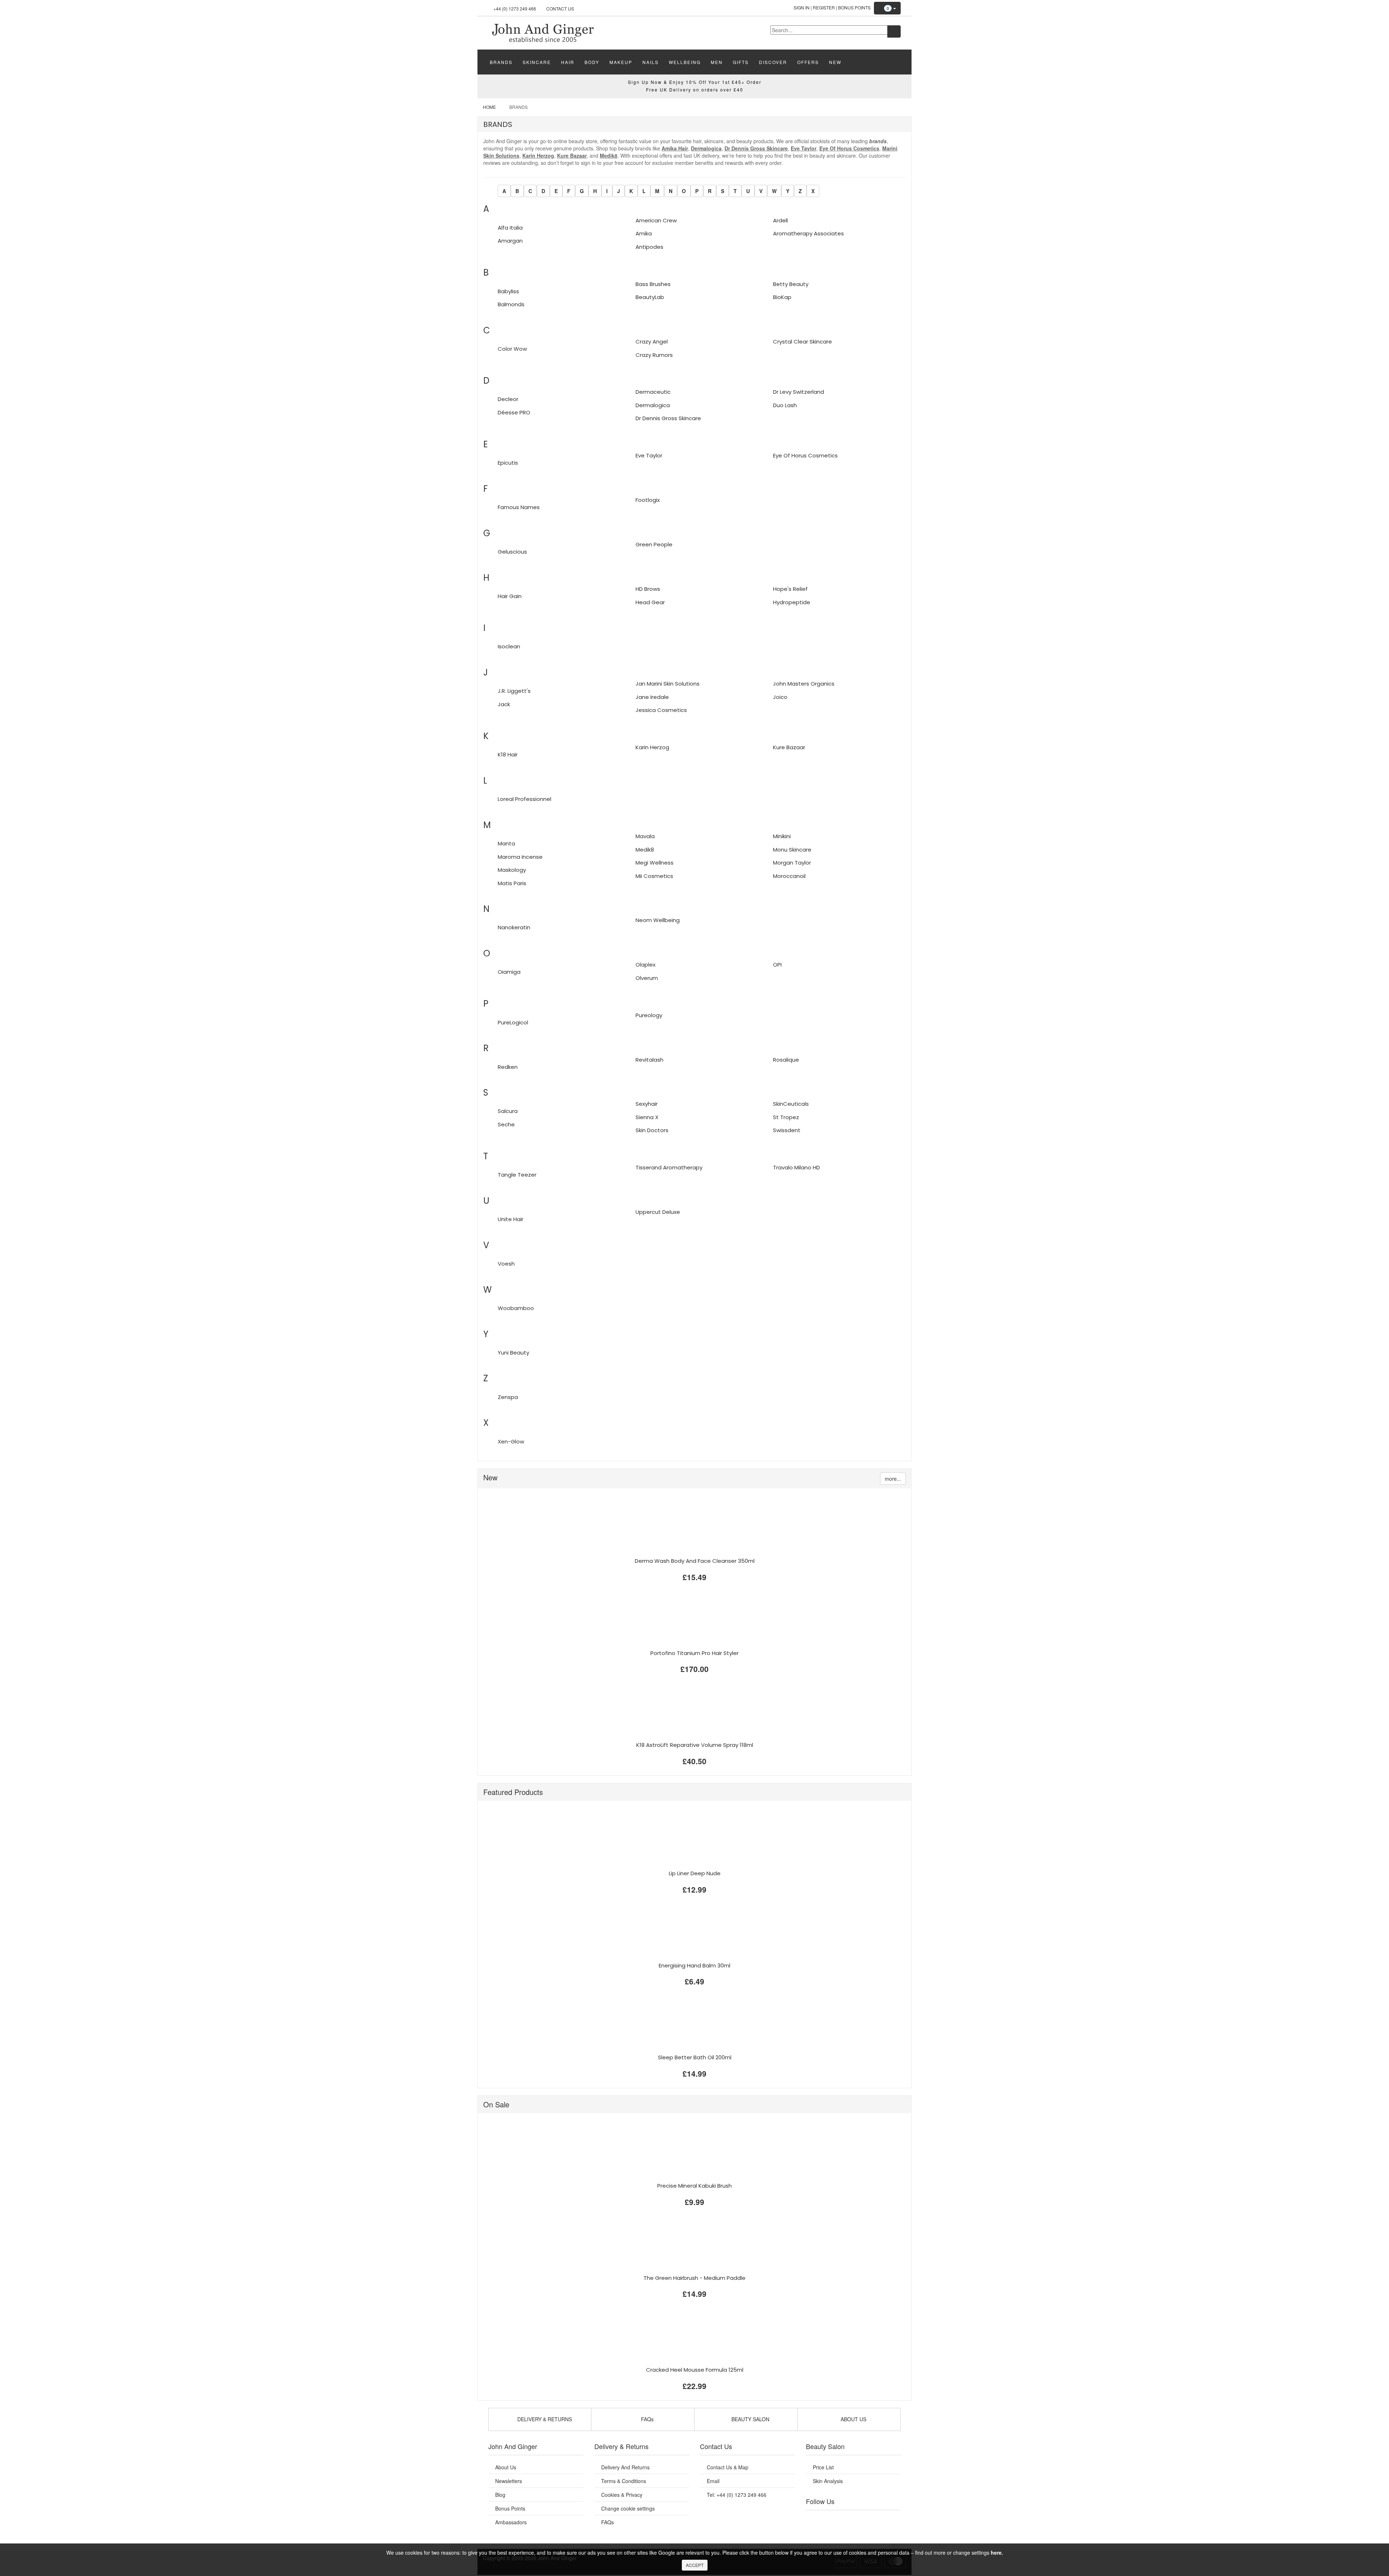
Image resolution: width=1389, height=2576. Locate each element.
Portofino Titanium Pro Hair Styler (694, 1653)
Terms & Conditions (624, 2481)
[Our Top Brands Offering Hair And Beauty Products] (543, 32)
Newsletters (509, 2481)
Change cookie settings (628, 2508)
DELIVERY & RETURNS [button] (544, 2419)
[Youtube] (831, 2519)
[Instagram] (861, 2519)
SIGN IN (802, 7)
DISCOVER (773, 62)
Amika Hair (675, 148)
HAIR (568, 62)
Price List (823, 2467)
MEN (717, 62)
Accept (695, 2565)
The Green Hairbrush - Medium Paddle (694, 2278)
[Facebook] (816, 2519)
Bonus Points (854, 7)
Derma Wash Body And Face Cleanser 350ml (695, 1561)
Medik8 (609, 155)
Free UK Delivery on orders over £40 (695, 89)
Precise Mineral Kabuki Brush (694, 2186)
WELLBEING (685, 62)
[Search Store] (894, 31)
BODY (592, 62)
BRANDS (501, 62)
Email (713, 2481)
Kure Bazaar (572, 155)
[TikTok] (890, 2519)
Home (489, 107)
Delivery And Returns (625, 2467)
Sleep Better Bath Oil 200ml (695, 2057)
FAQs (608, 2522)
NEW (835, 62)
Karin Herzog (538, 155)
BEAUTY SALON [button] (750, 2419)
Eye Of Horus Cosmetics (849, 148)
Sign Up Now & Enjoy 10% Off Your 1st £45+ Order (695, 82)
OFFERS (808, 62)
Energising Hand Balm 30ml (694, 1965)
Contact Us (560, 8)
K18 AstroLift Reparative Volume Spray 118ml (695, 1745)
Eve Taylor (804, 148)
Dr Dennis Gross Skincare (756, 148)
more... (893, 1479)
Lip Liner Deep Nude (695, 1873)
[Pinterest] (875, 2519)
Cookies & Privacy (622, 2495)
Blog (500, 2495)
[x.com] (846, 2519)
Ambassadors (511, 2522)
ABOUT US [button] (853, 2419)
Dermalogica (706, 148)
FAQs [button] (647, 2419)
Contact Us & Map (728, 2467)
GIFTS (741, 62)
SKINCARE (537, 62)
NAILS (651, 62)
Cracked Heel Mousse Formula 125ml (695, 2370)
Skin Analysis (828, 2481)
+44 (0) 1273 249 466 (515, 8)
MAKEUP (621, 62)
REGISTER (824, 7)
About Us (506, 2467)
